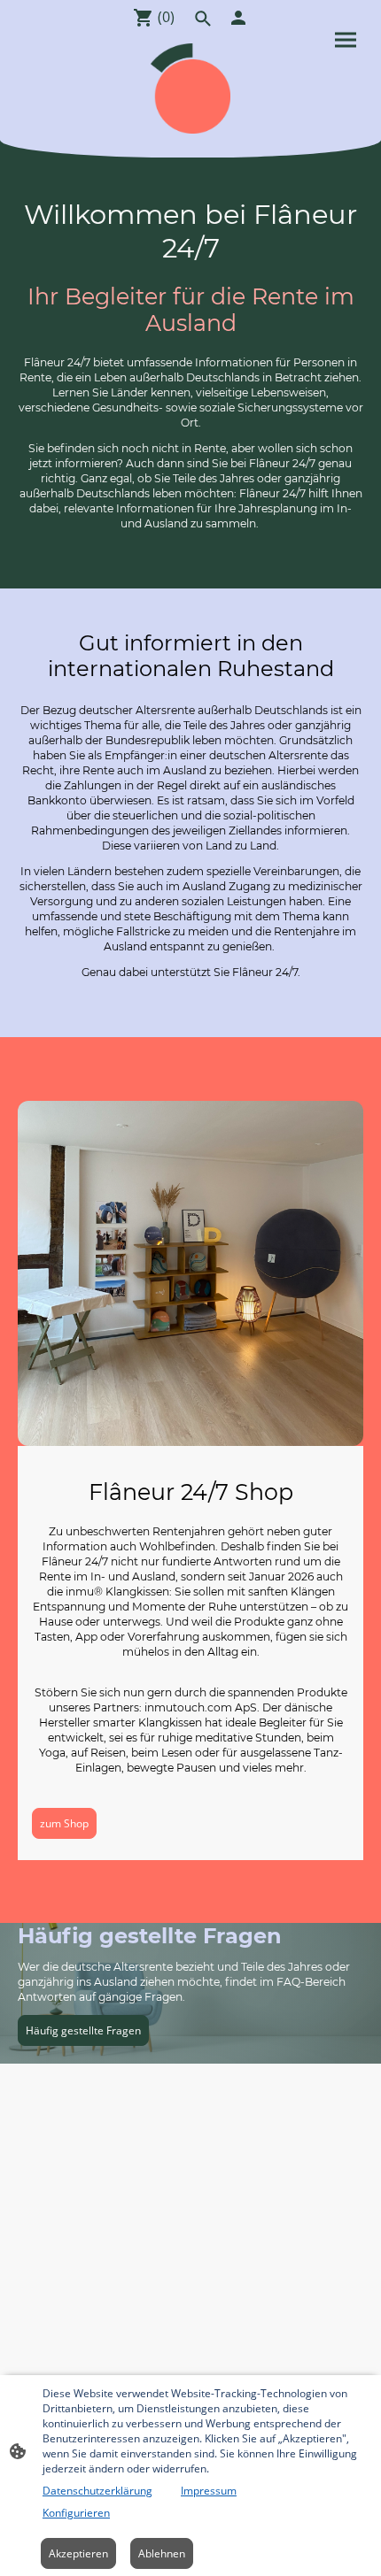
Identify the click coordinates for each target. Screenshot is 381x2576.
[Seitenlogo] (190, 88)
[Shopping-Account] (238, 18)
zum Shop (64, 1823)
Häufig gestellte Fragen (83, 2030)
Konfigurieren (76, 2513)
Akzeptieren (78, 2553)
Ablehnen (162, 2553)
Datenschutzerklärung (97, 2491)
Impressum (209, 2491)
